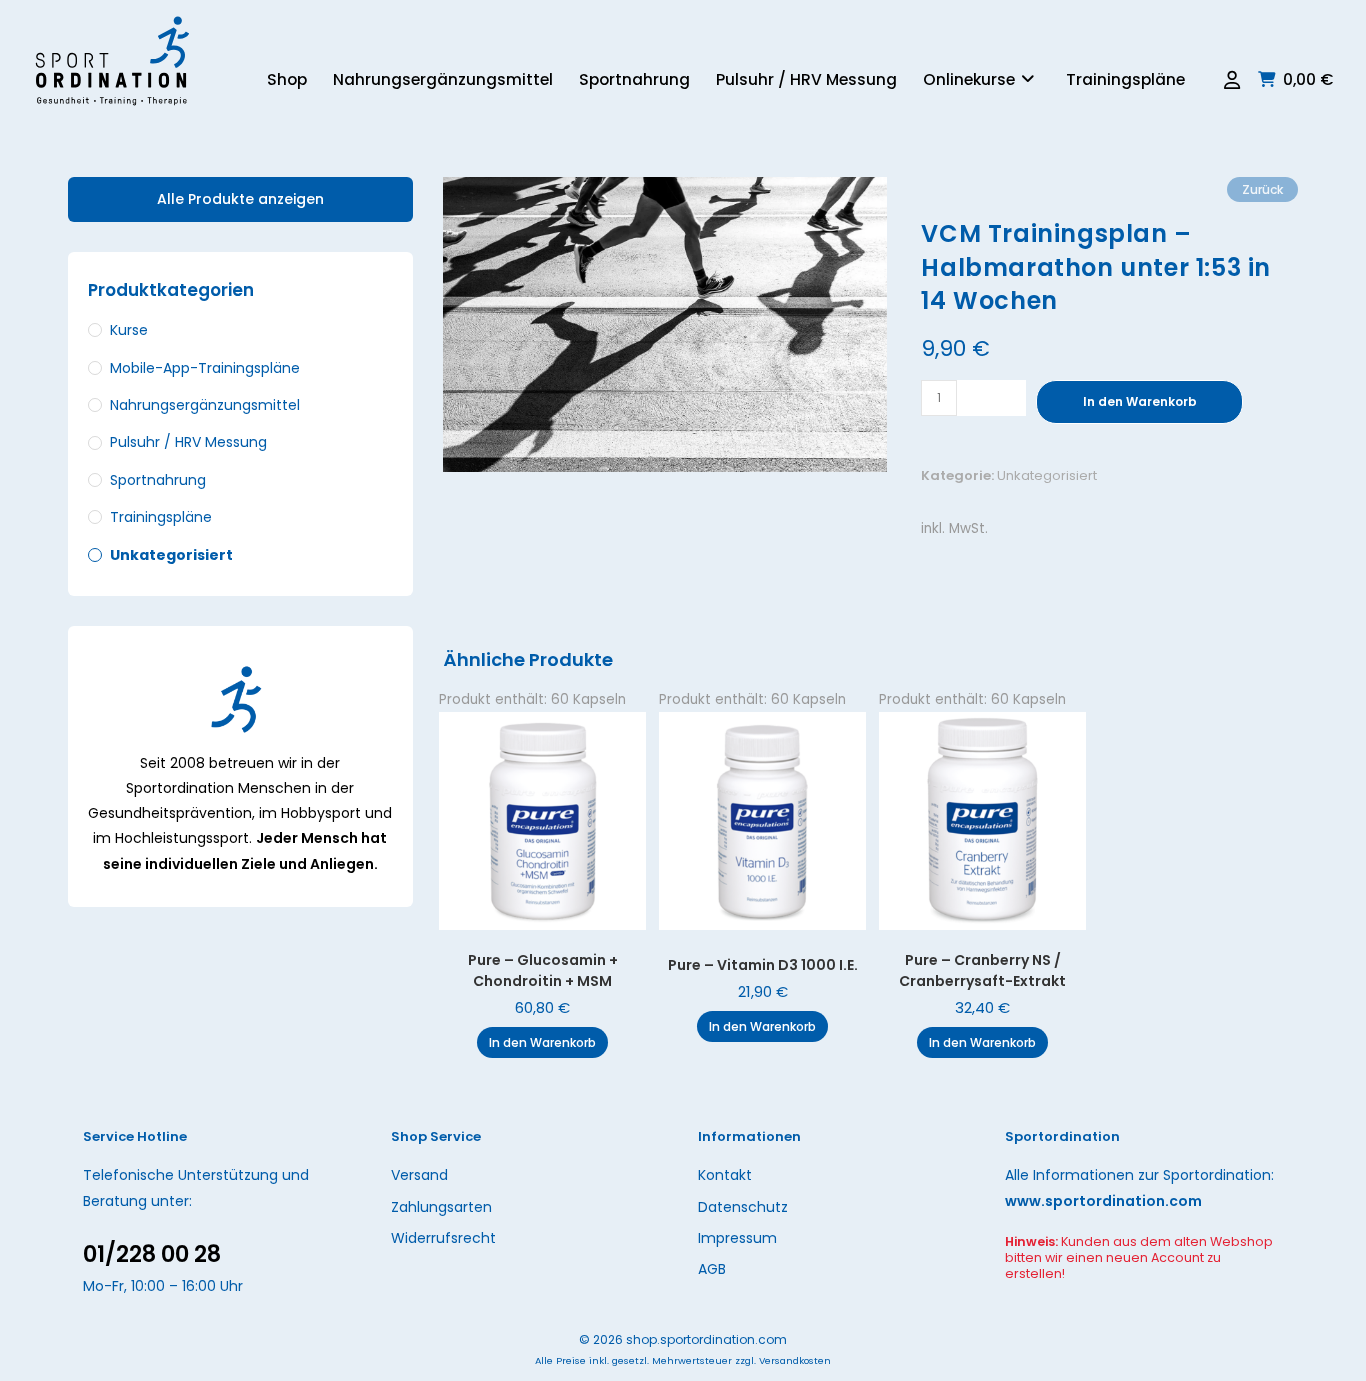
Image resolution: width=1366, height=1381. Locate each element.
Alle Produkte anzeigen (240, 199)
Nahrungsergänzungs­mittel (205, 405)
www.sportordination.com (1103, 1201)
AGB (712, 1269)
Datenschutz (743, 1207)
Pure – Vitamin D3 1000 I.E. (763, 965)
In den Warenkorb (1140, 401)
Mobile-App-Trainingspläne (205, 368)
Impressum (737, 1238)
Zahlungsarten (441, 1207)
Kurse (129, 330)
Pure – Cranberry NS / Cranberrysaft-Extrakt (982, 970)
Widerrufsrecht (443, 1238)
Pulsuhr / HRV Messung (188, 442)
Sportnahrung (158, 480)
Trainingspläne (161, 517)
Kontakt (725, 1175)
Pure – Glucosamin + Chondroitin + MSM (543, 970)
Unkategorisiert (1047, 475)
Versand (419, 1175)
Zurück (1262, 189)
